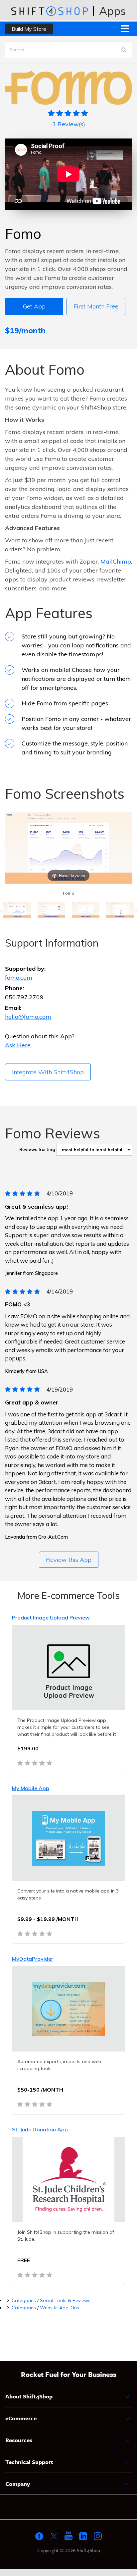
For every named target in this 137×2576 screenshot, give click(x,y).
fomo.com (19, 978)
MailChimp (116, 561)
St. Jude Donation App (40, 2129)
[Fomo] (17, 911)
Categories (24, 2300)
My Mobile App (31, 1788)
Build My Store (29, 29)
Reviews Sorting (37, 1149)
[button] (1, 911)
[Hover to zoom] (68, 848)
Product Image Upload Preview (51, 1617)
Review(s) (69, 124)
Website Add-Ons (60, 2308)
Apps (112, 11)
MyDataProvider (33, 1959)
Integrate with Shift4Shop (48, 1072)
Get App (34, 306)
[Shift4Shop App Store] (49, 11)
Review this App (69, 1560)
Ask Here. (18, 1045)
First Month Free (96, 306)
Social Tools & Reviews (65, 2300)
